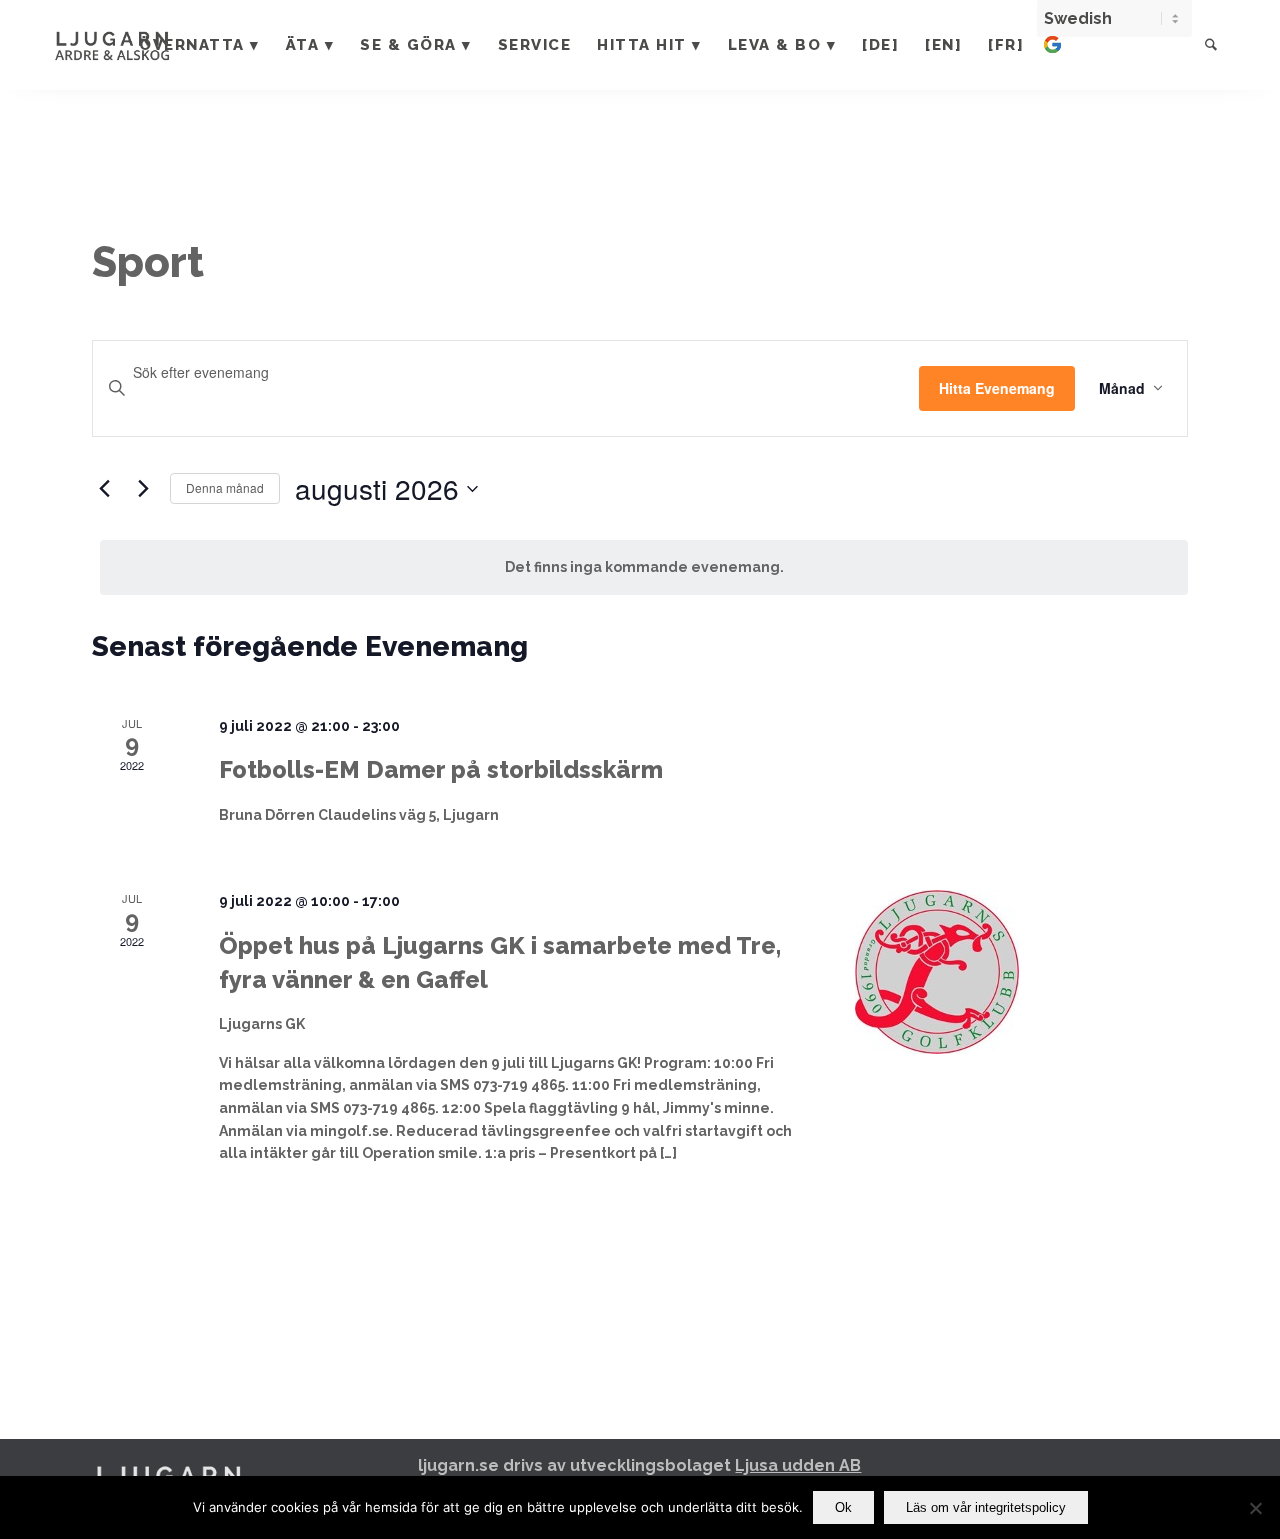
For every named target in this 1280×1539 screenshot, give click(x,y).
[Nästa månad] (143, 489)
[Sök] (1211, 45)
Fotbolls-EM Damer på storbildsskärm (441, 769)
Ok (843, 1507)
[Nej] (1255, 1508)
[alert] (644, 567)
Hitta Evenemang (997, 388)
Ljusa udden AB (798, 1465)
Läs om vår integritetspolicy (986, 1507)
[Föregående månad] (104, 489)
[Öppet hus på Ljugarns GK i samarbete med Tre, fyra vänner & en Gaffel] (1021, 972)
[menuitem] (199, 45)
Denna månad (225, 487)
